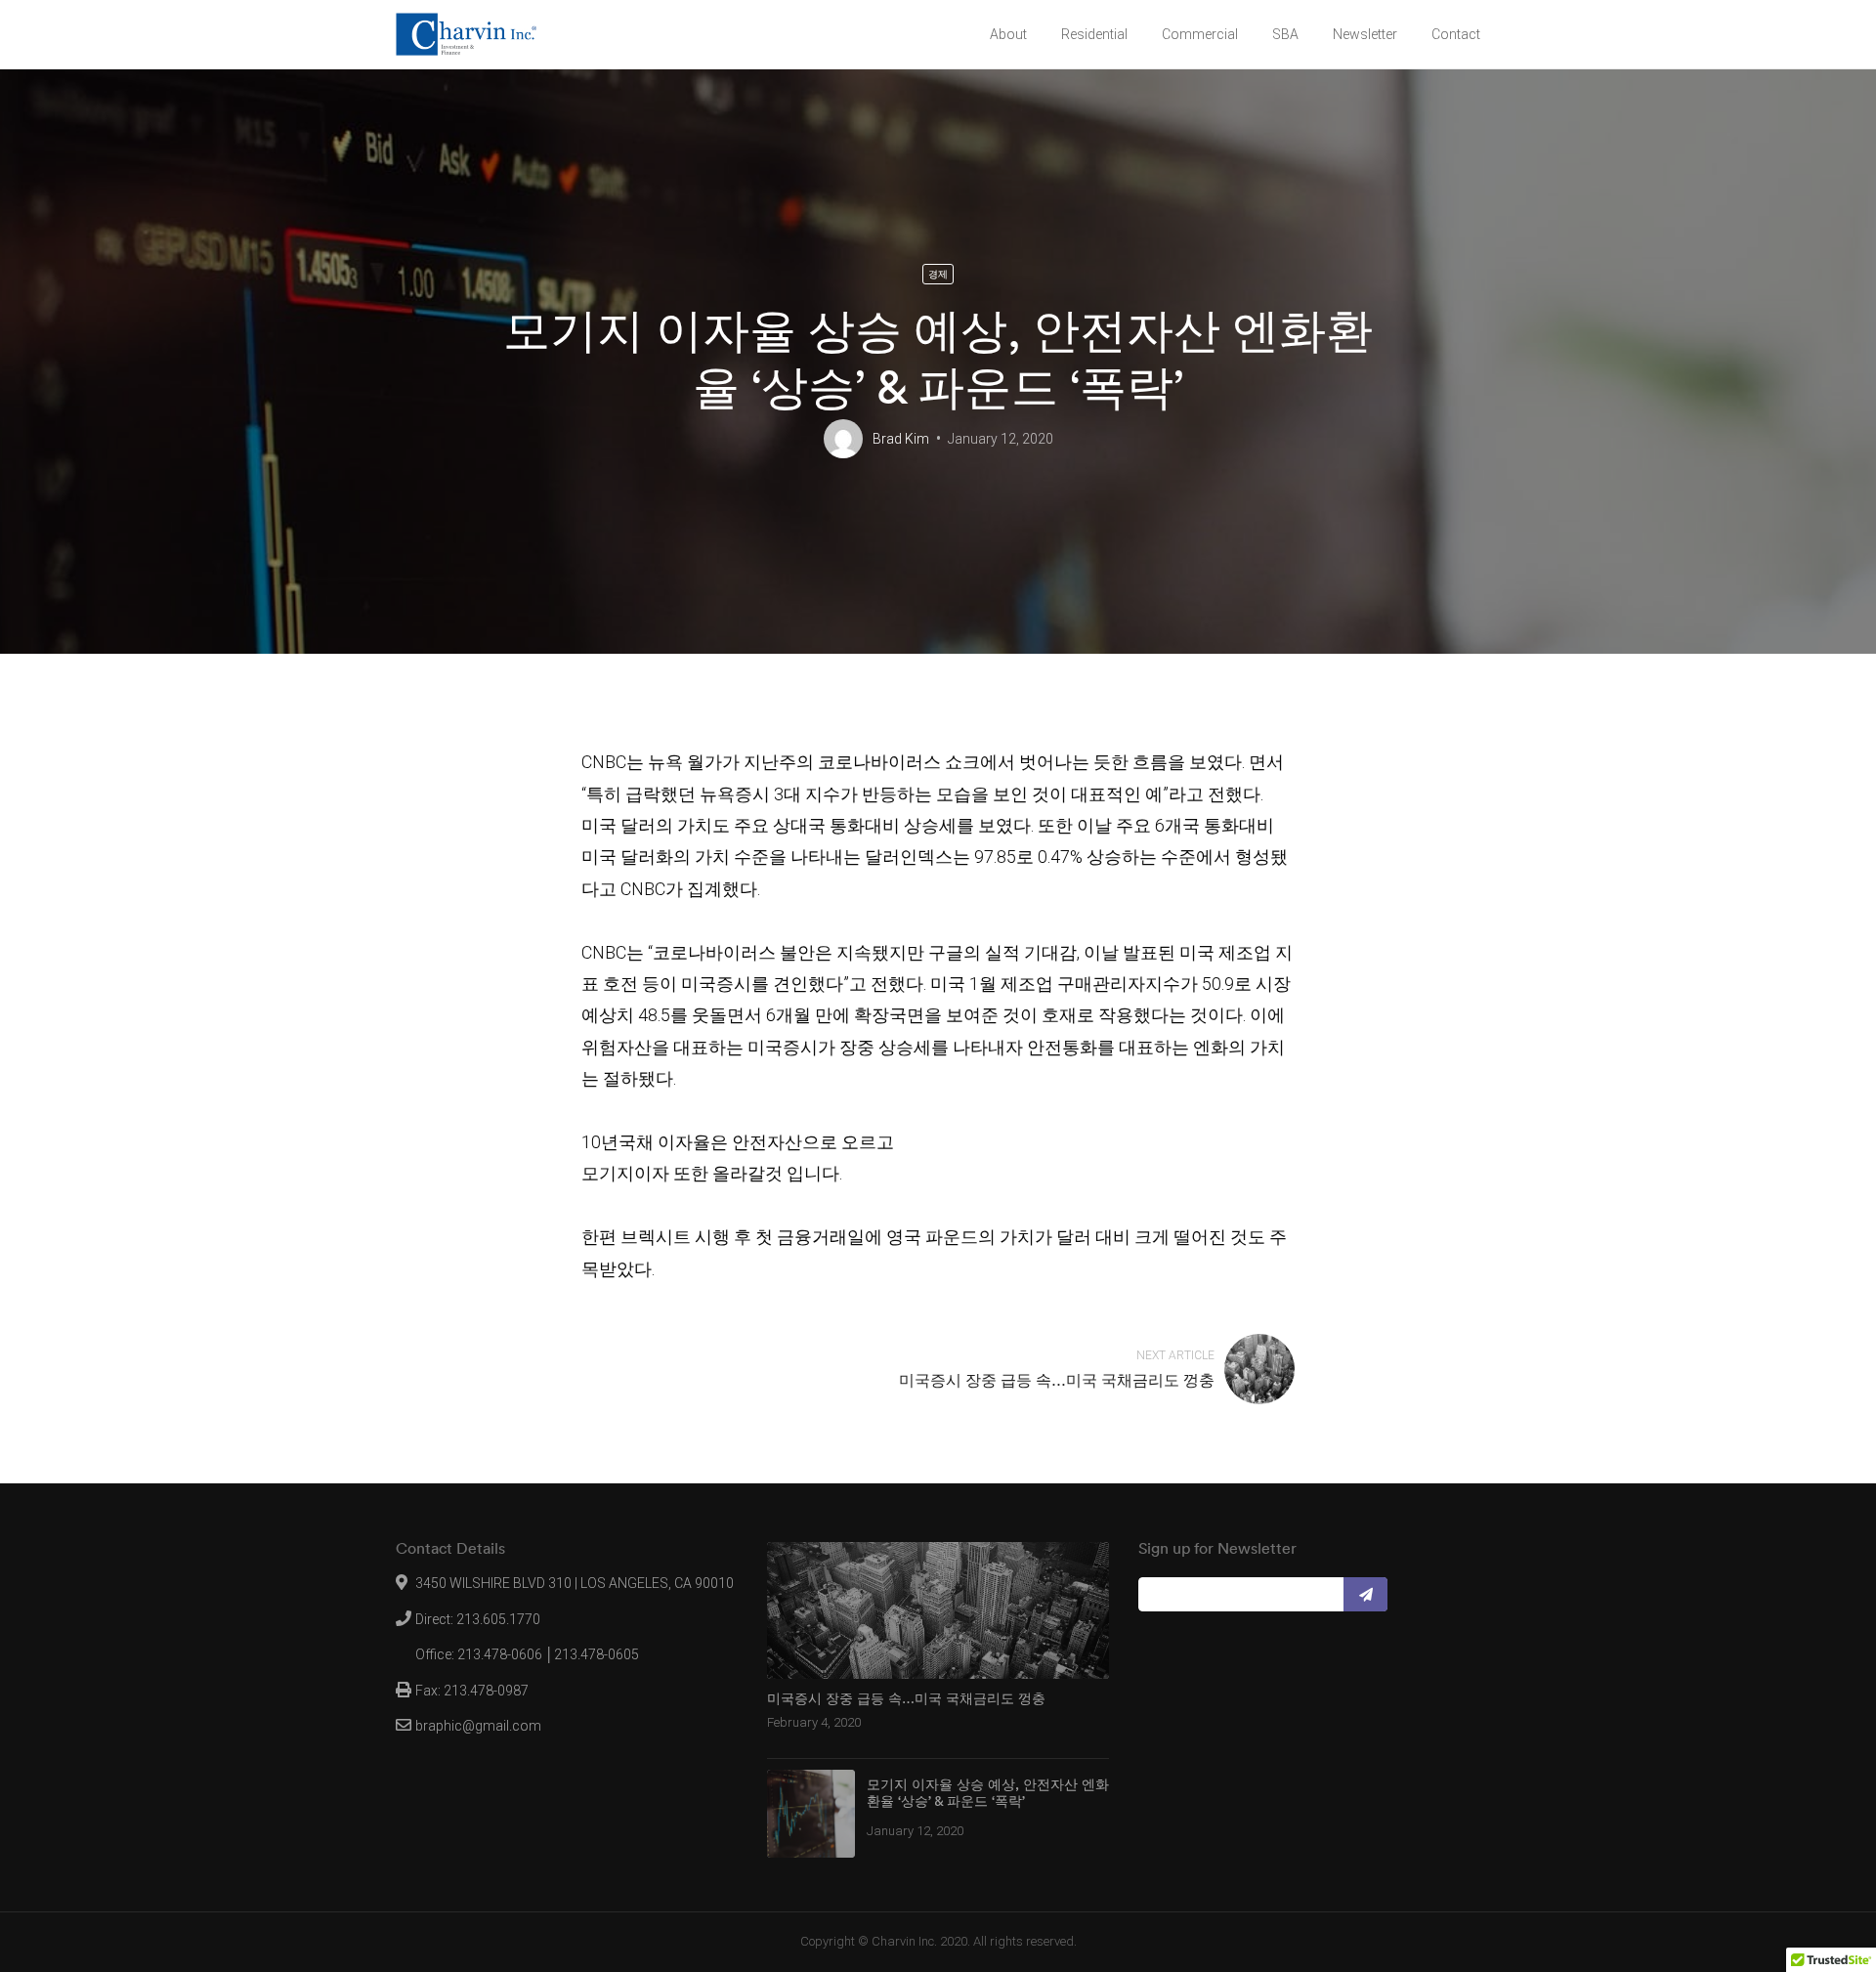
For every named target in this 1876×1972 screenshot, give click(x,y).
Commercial (1200, 34)
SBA (1285, 34)
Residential (1094, 34)
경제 (938, 274)
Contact (1456, 34)
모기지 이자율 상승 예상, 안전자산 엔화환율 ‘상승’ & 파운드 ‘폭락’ (988, 1793)
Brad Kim (901, 439)
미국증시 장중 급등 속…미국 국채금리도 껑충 (1057, 1380)
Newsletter (1365, 34)
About (1008, 34)
